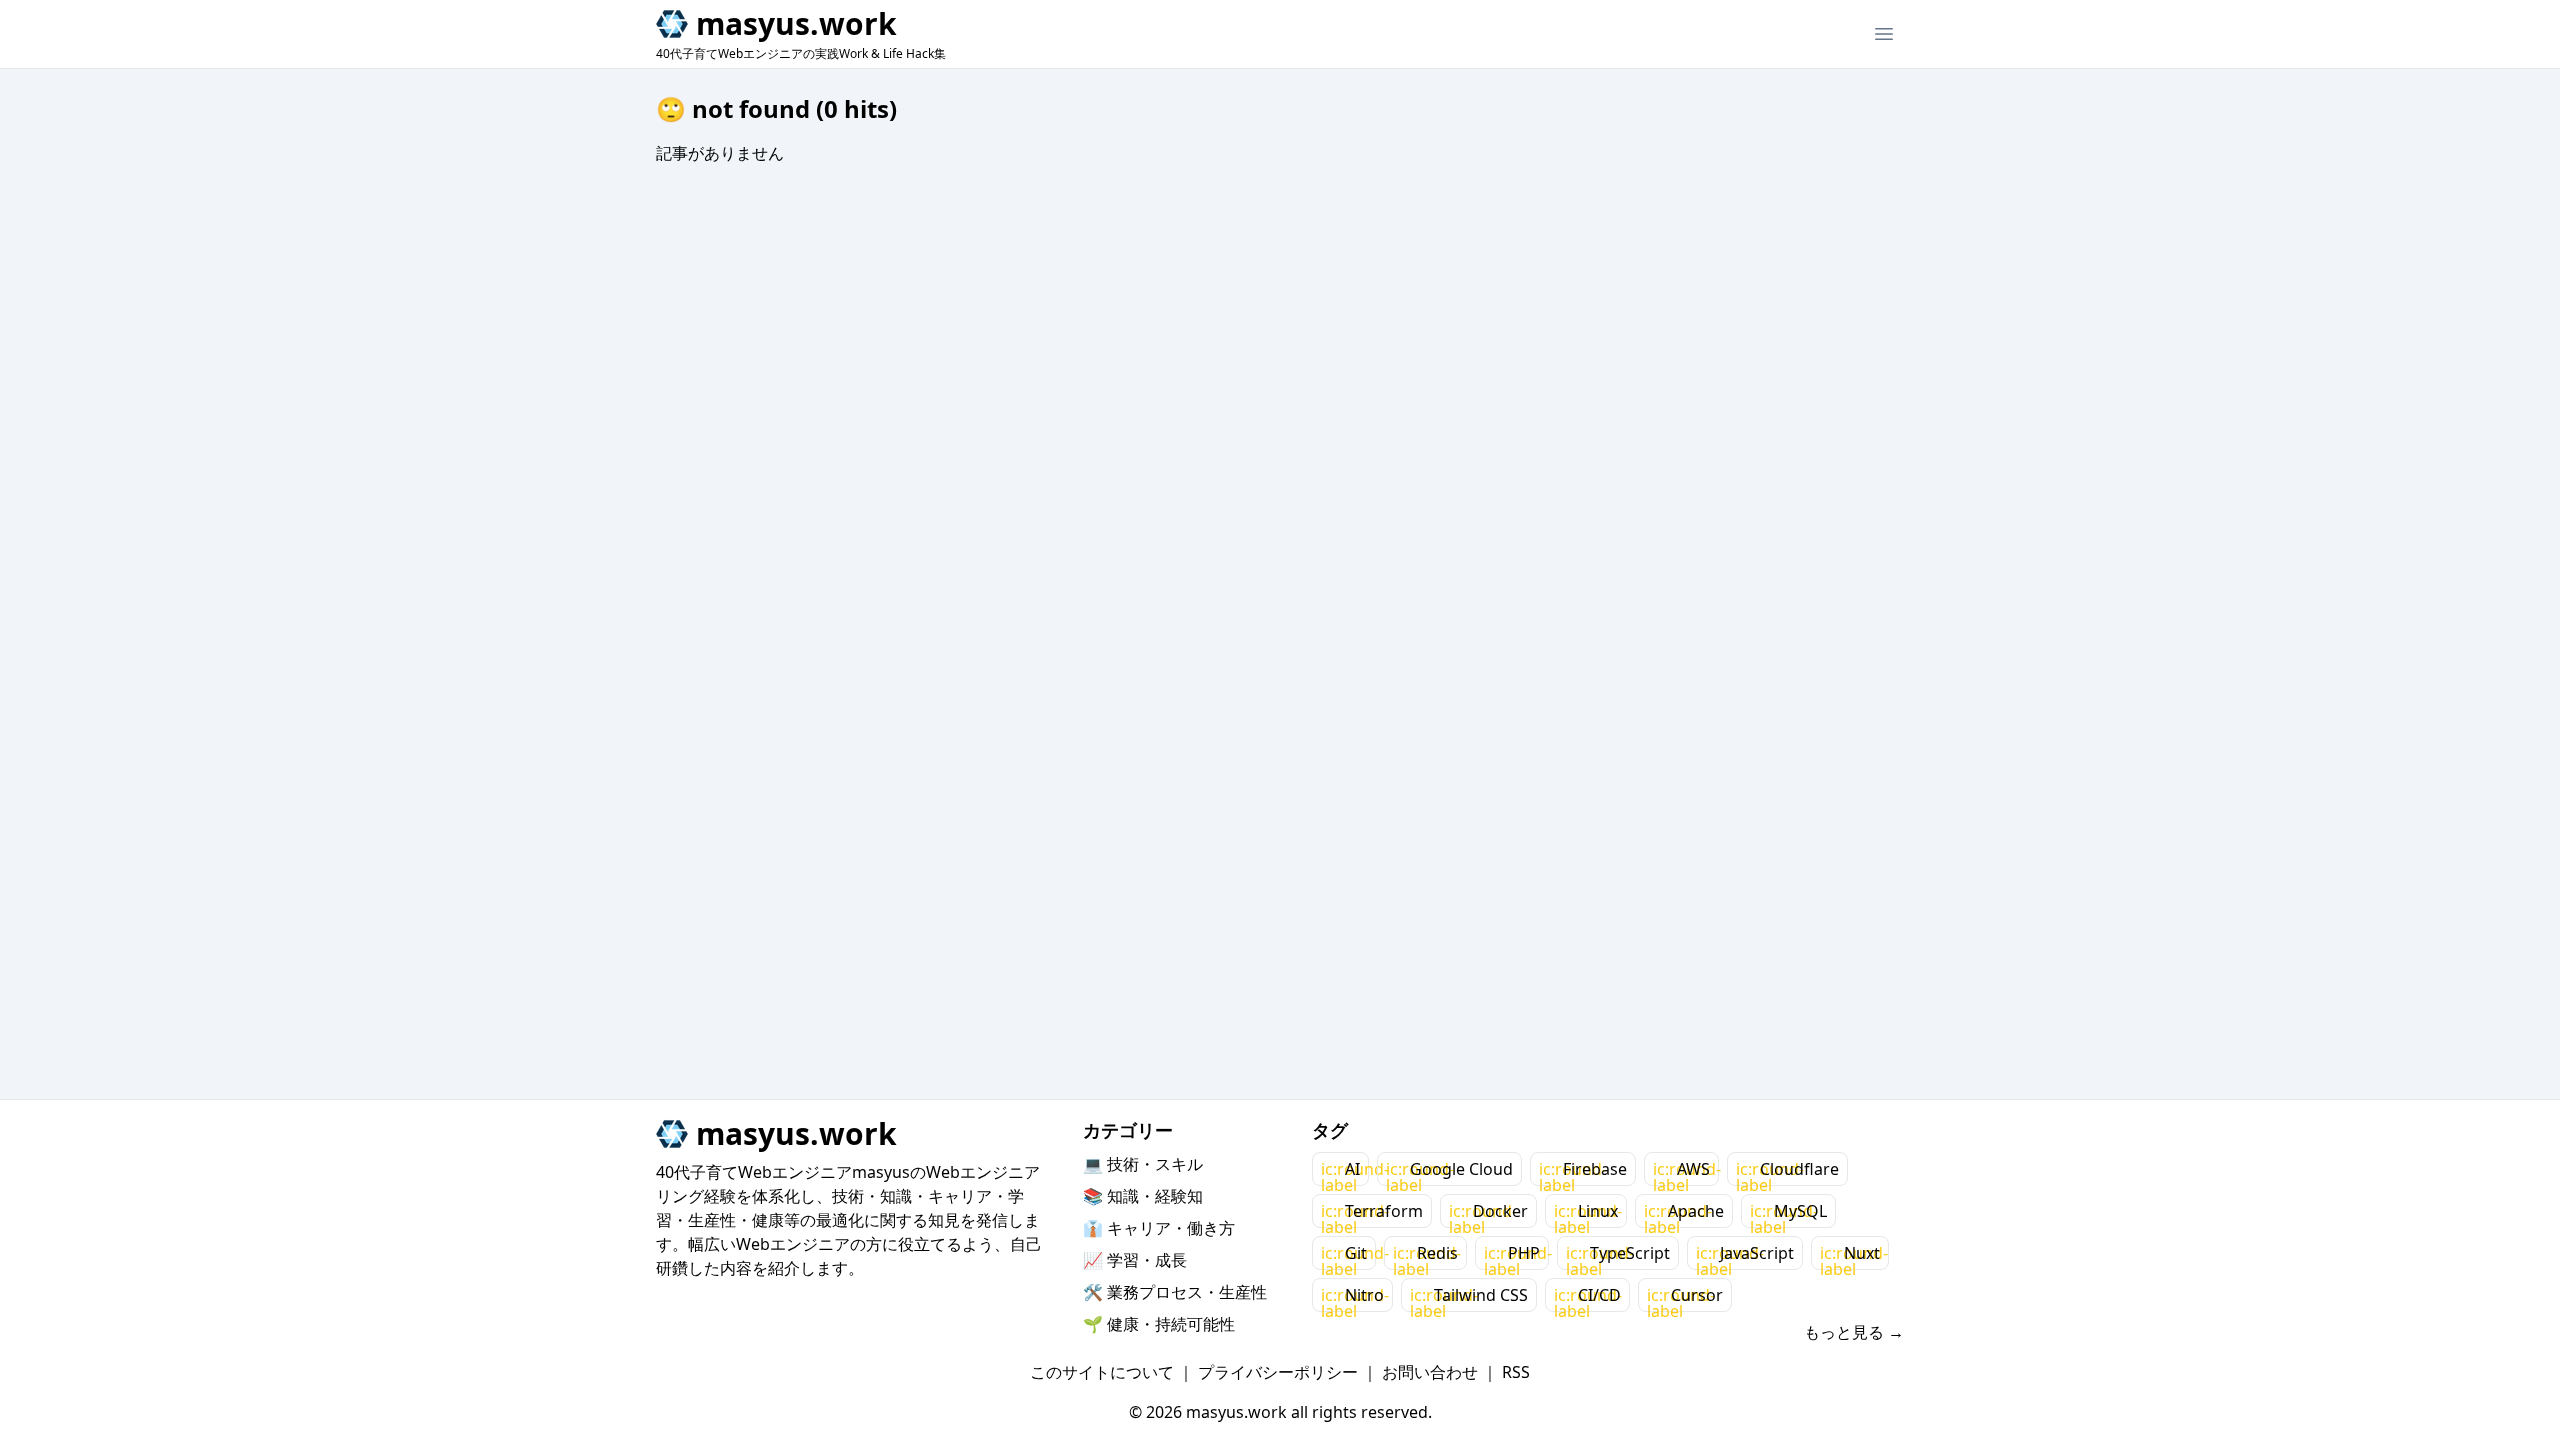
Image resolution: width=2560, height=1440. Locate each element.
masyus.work (796, 24)
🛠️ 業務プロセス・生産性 (1175, 1292)
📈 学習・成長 (1135, 1260)
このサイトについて (1102, 1372)
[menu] (1884, 34)
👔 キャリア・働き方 (1159, 1228)
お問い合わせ (1430, 1372)
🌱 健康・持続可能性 (1159, 1324)
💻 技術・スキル (1143, 1164)
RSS (1516, 1372)
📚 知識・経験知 (1143, 1196)
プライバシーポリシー (1278, 1372)
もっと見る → (1854, 1332)
